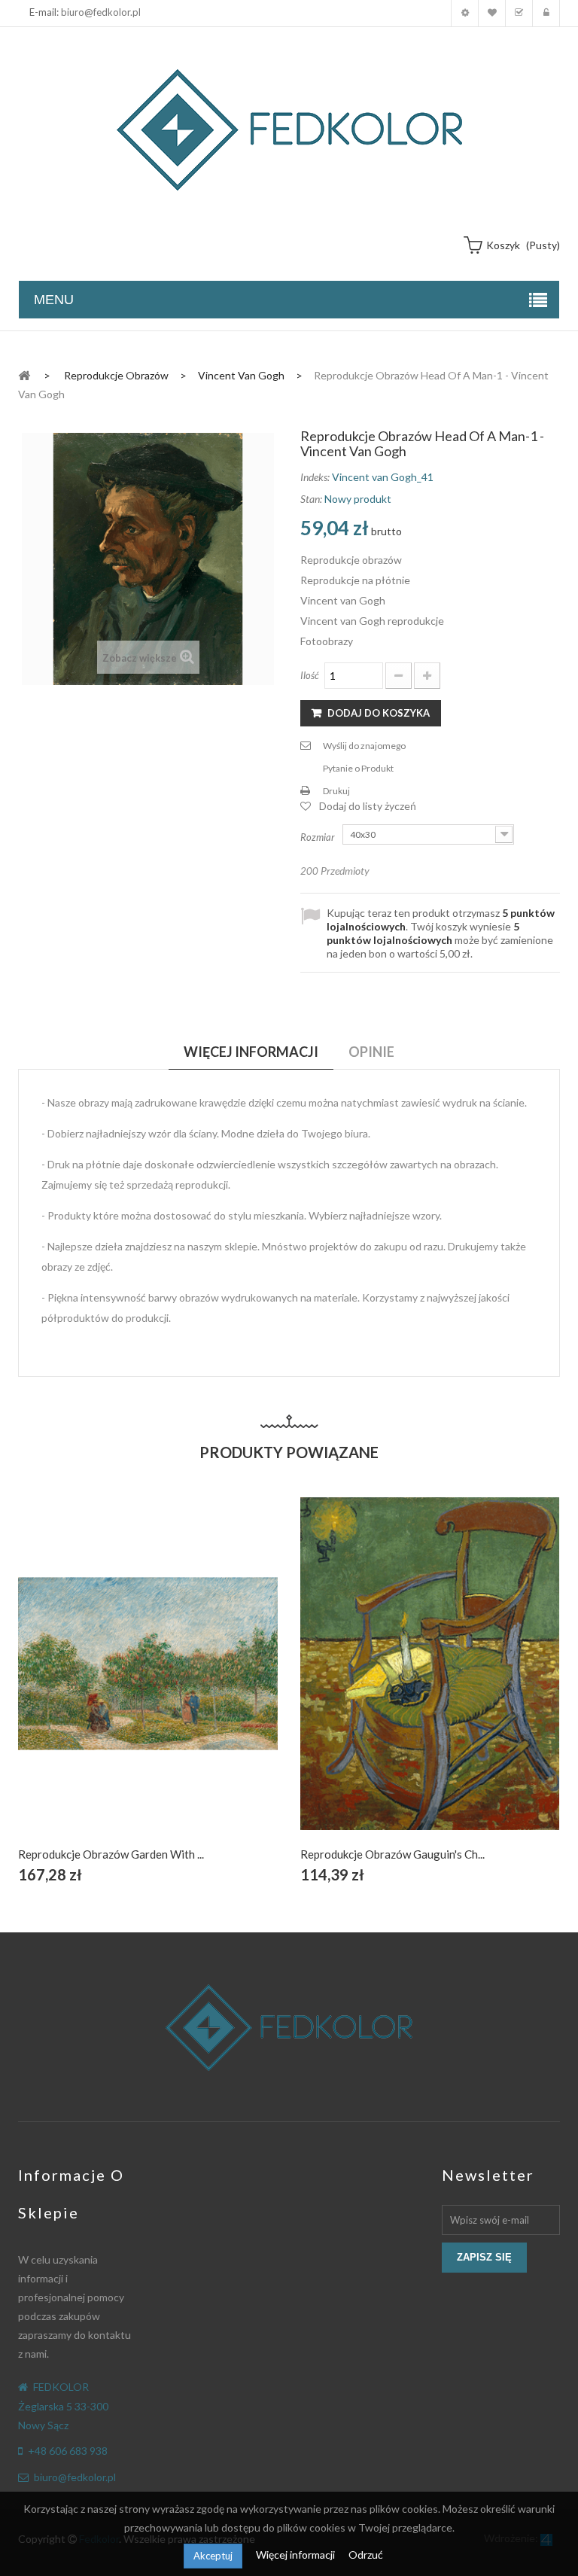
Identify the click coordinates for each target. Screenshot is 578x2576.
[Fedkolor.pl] (289, 130)
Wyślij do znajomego (364, 746)
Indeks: (315, 477)
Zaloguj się (546, 13)
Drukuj (336, 791)
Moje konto (465, 13)
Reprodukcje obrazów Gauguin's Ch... (392, 1854)
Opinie (371, 1052)
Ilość (310, 675)
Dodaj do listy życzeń (368, 806)
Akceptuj (213, 2556)
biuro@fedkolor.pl (101, 12)
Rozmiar (319, 837)
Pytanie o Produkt (358, 768)
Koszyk (519, 13)
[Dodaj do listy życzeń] (148, 1681)
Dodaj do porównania (183, 1681)
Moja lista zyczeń (492, 13)
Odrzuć (366, 2555)
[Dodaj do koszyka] (113, 1681)
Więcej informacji (297, 2555)
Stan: (311, 499)
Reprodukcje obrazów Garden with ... (111, 1854)
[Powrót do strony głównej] (24, 375)
